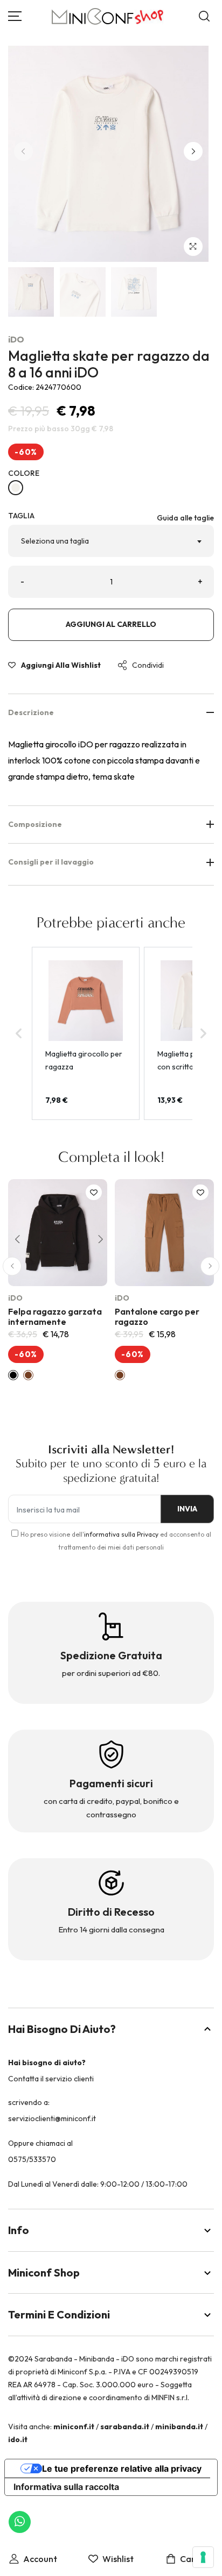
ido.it (18, 2439)
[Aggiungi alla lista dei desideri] (94, 1192)
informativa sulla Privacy (121, 1534)
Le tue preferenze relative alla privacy (122, 2468)
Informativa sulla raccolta (66, 2487)
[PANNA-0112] (16, 488)
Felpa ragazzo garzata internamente (55, 1316)
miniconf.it (74, 2427)
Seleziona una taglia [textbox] (55, 541)
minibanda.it (179, 2427)
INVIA (187, 1509)
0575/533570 (32, 2159)
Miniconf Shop (44, 2272)
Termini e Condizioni (59, 2314)
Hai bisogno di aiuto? (62, 2029)
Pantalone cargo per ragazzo (157, 1316)
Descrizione (31, 712)
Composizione (35, 824)
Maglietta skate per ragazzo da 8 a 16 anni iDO (109, 364)
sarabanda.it (125, 2427)
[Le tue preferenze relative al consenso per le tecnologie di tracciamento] (203, 2557)
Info (19, 2230)
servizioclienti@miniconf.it (52, 2118)
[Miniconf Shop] (108, 16)
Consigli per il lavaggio (51, 862)
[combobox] (111, 541)
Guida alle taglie (185, 518)
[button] (193, 151)
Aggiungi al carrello (111, 624)
